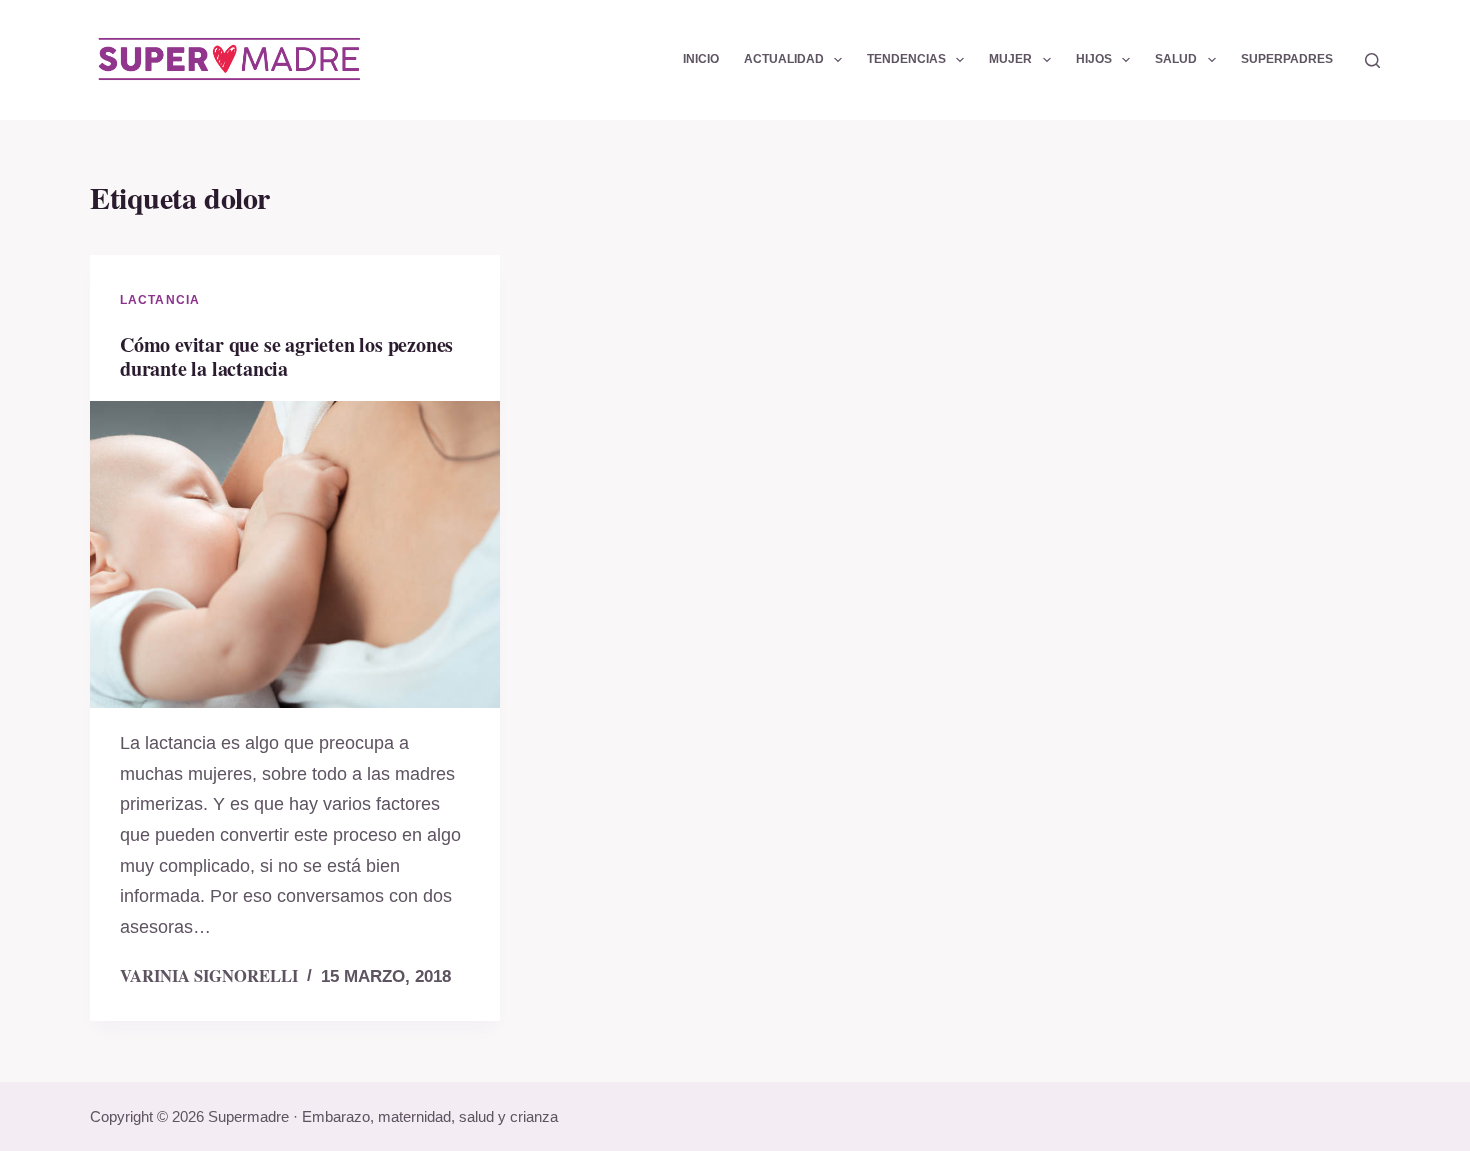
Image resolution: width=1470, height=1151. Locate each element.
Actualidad (784, 59)
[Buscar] (1372, 60)
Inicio (701, 59)
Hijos (1094, 59)
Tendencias (906, 59)
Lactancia (160, 300)
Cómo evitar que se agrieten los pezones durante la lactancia (286, 356)
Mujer (1010, 59)
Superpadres (1287, 59)
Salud (1176, 59)
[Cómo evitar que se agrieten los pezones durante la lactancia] (295, 555)
